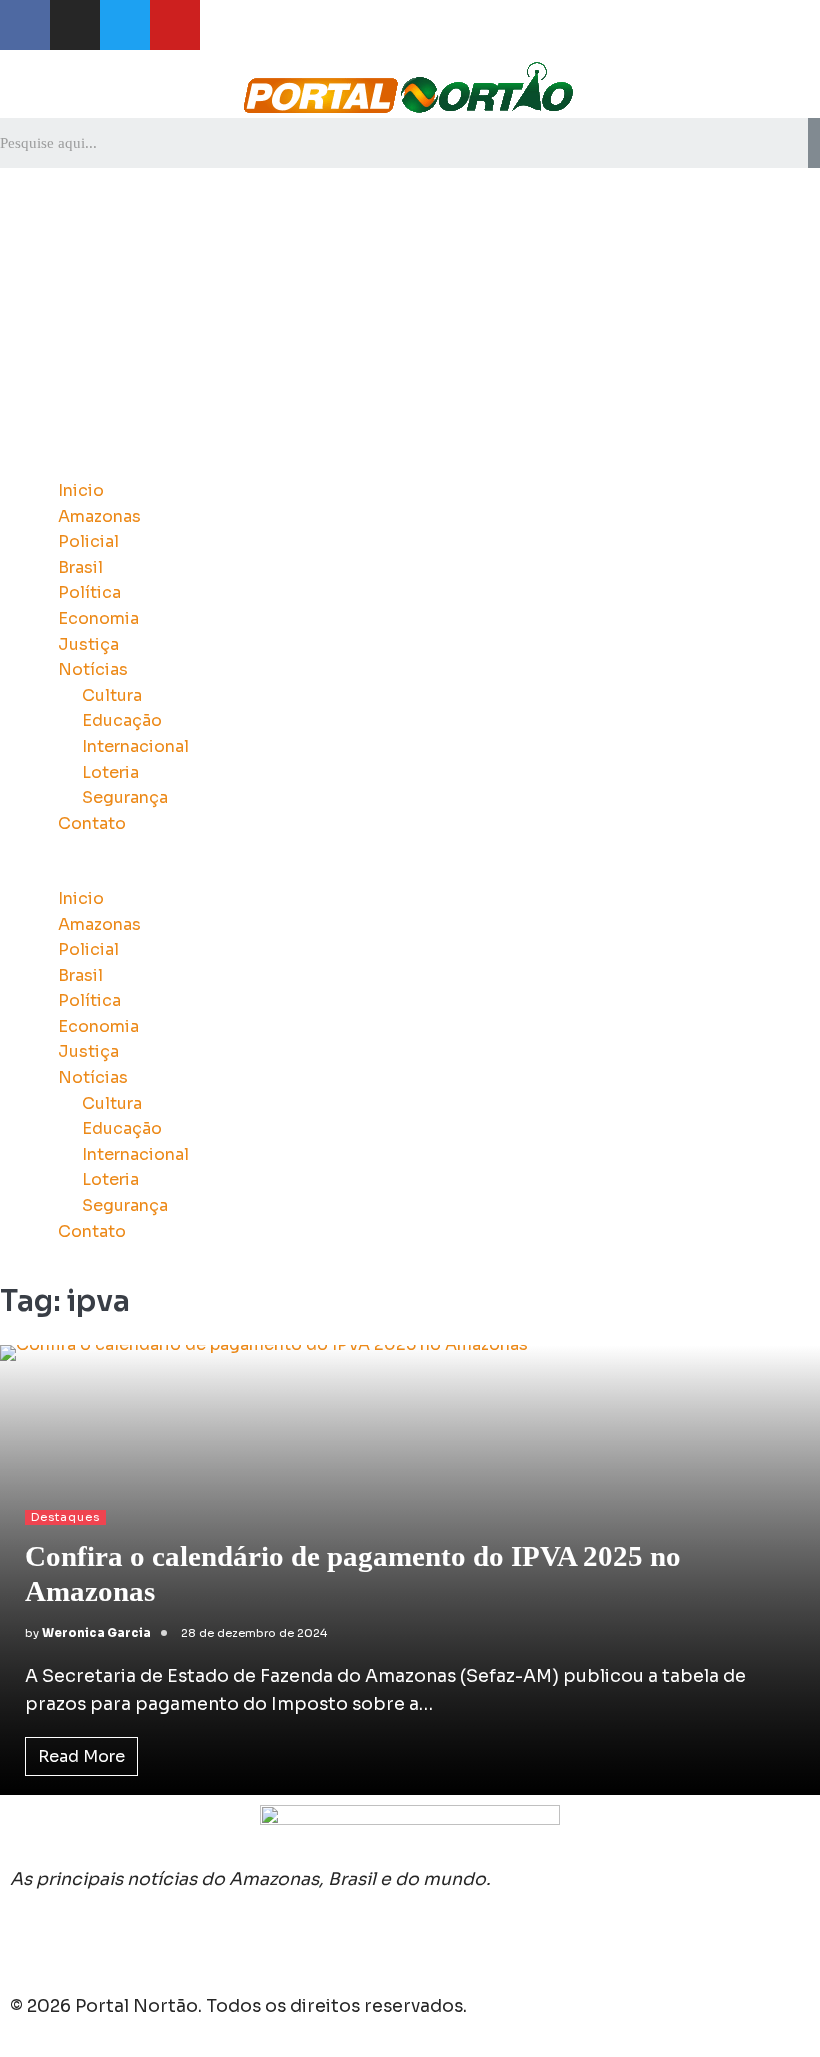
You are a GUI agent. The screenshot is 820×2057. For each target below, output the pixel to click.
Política (89, 592)
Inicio (81, 490)
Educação (122, 720)
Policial (88, 541)
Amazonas (99, 516)
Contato (92, 823)
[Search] (814, 143)
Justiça (88, 644)
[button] (410, 873)
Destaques (65, 1517)
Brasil (80, 567)
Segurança (125, 797)
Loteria (110, 772)
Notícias (93, 669)
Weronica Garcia (96, 1633)
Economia (98, 618)
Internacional (135, 746)
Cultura (112, 695)
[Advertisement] (410, 318)
